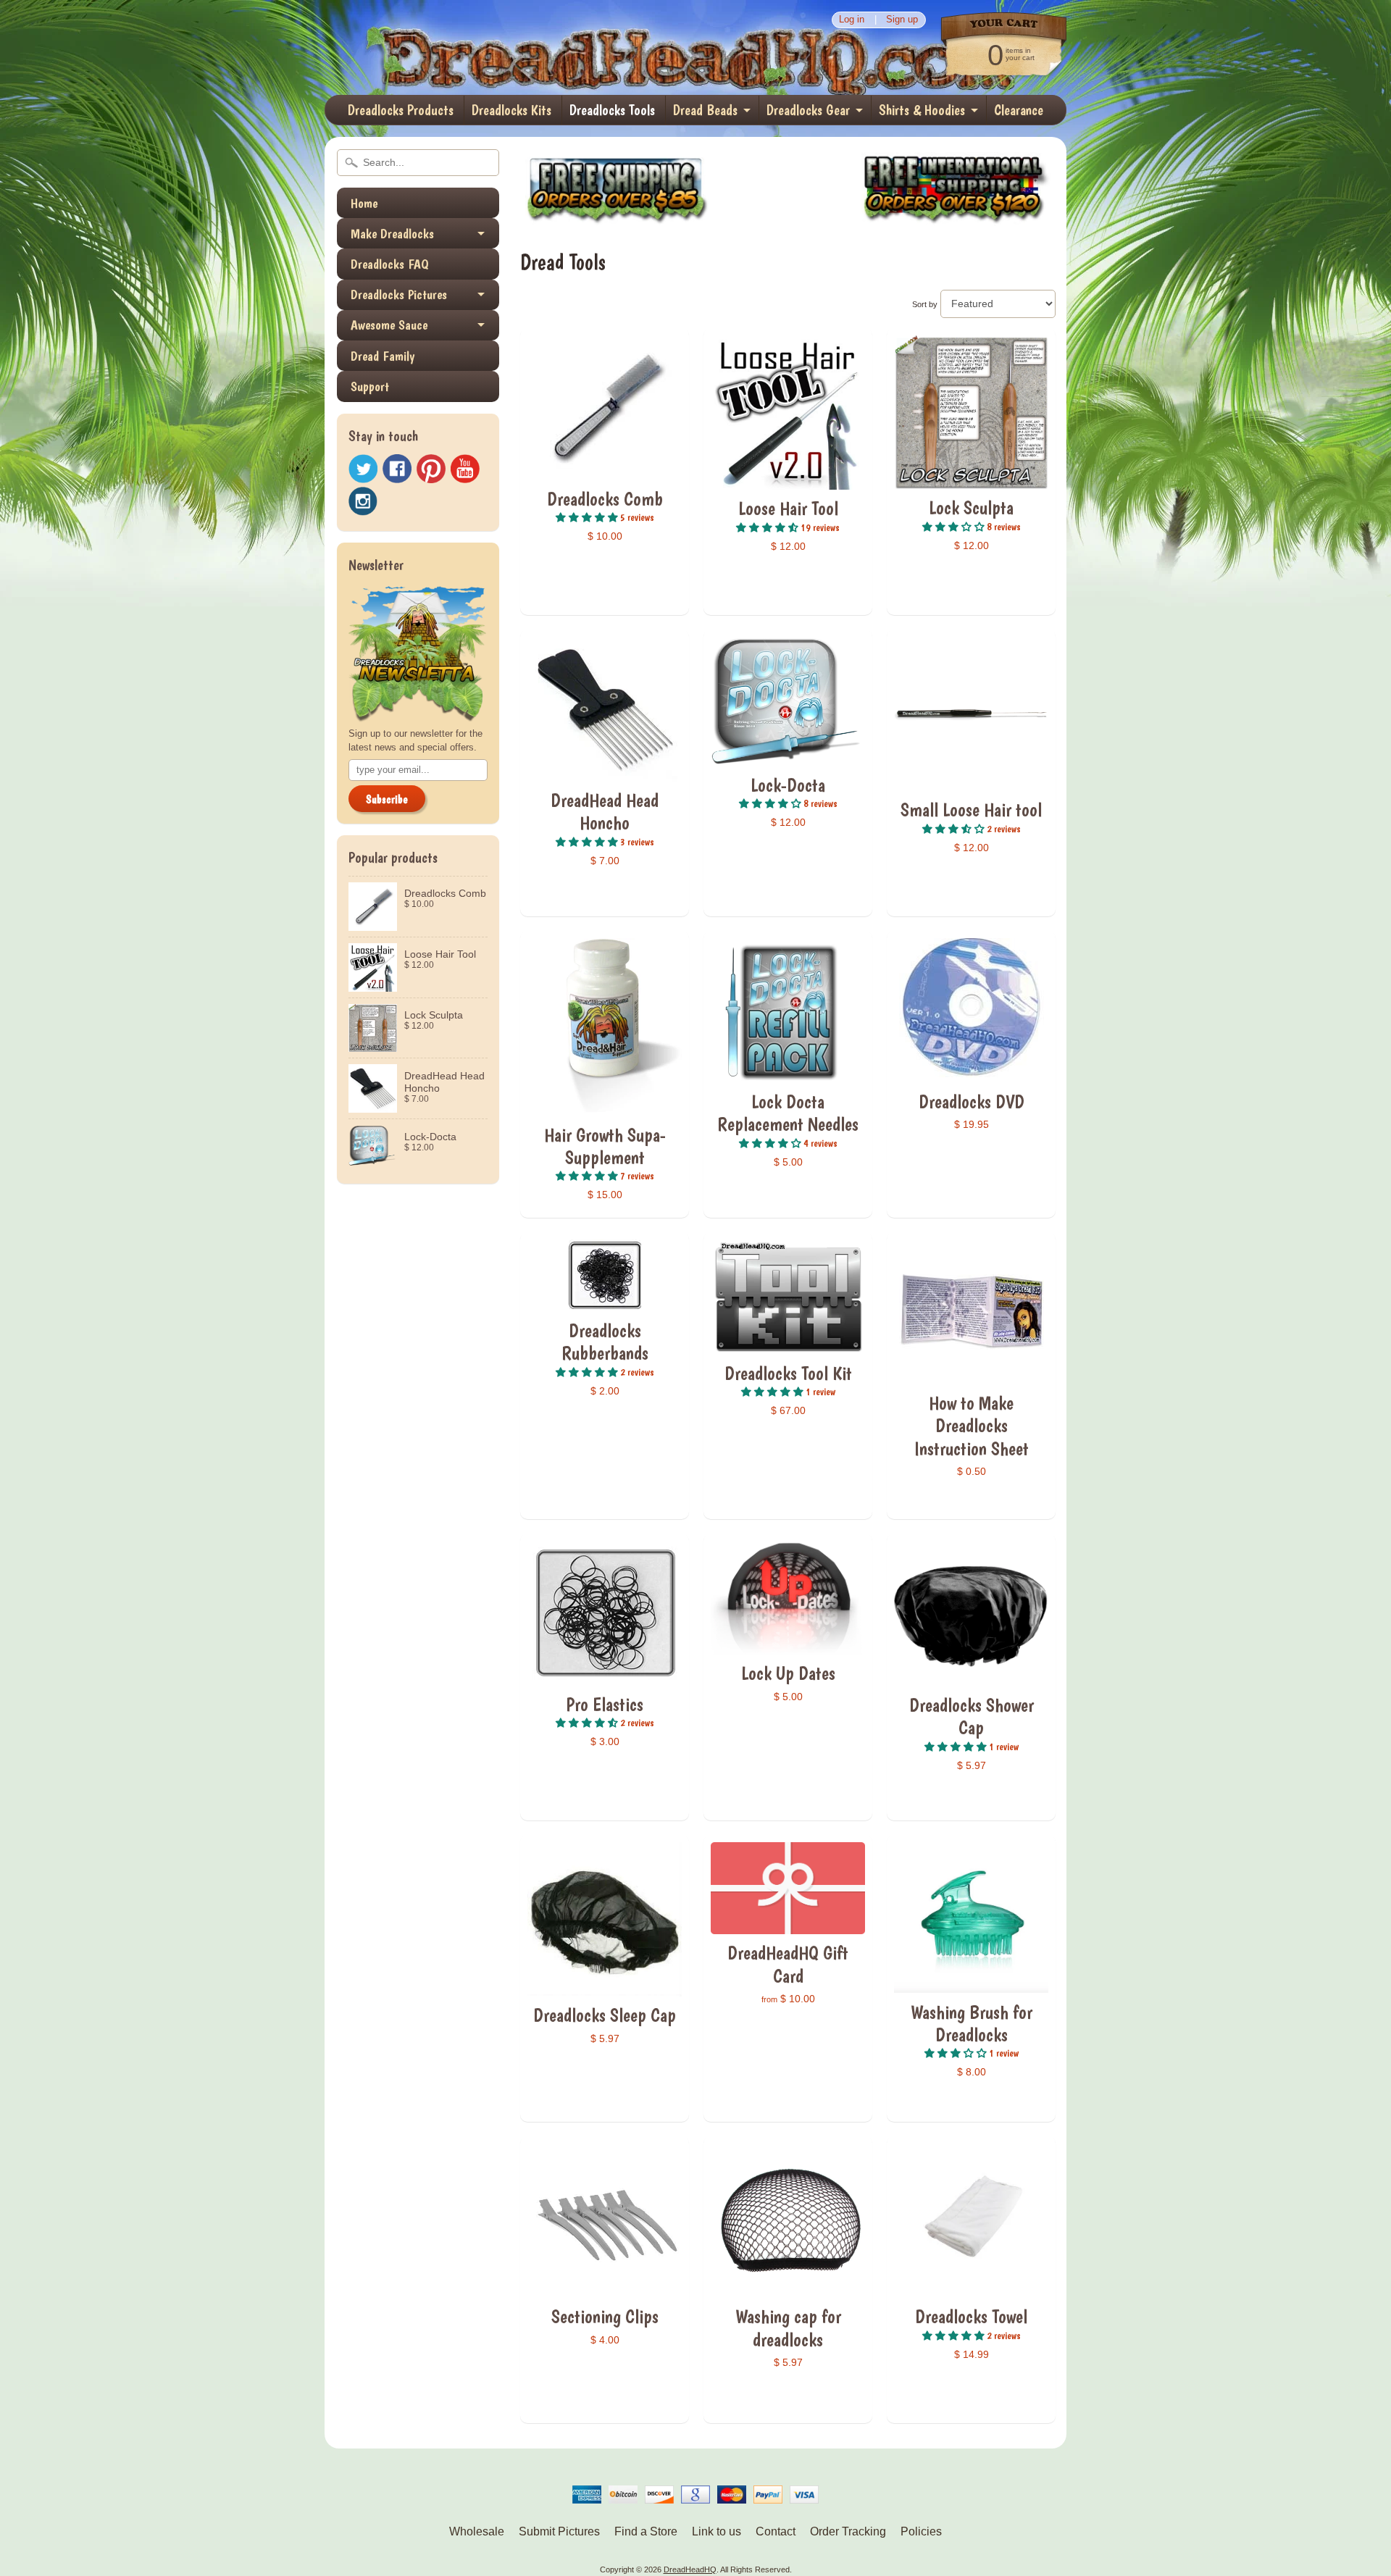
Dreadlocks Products (401, 110)
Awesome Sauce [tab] (389, 325)
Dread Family (383, 356)
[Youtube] (465, 469)
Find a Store (646, 2531)
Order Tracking (848, 2531)
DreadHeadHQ (480, 47)
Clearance (1019, 110)
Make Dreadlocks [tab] (392, 234)
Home (364, 203)
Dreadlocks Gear (808, 110)
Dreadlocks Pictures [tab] (399, 294)
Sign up (902, 20)
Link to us (717, 2531)
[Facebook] (397, 469)
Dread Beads (705, 110)
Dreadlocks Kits (511, 110)
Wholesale (477, 2531)
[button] (588, 517)
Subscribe (387, 799)
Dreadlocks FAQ (390, 264)
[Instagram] (363, 501)
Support (370, 386)
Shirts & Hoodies (922, 110)
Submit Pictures (559, 2531)
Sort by (925, 304)
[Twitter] (363, 469)
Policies (921, 2531)
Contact (776, 2531)
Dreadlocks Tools (612, 110)
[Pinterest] (431, 469)
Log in (852, 20)
